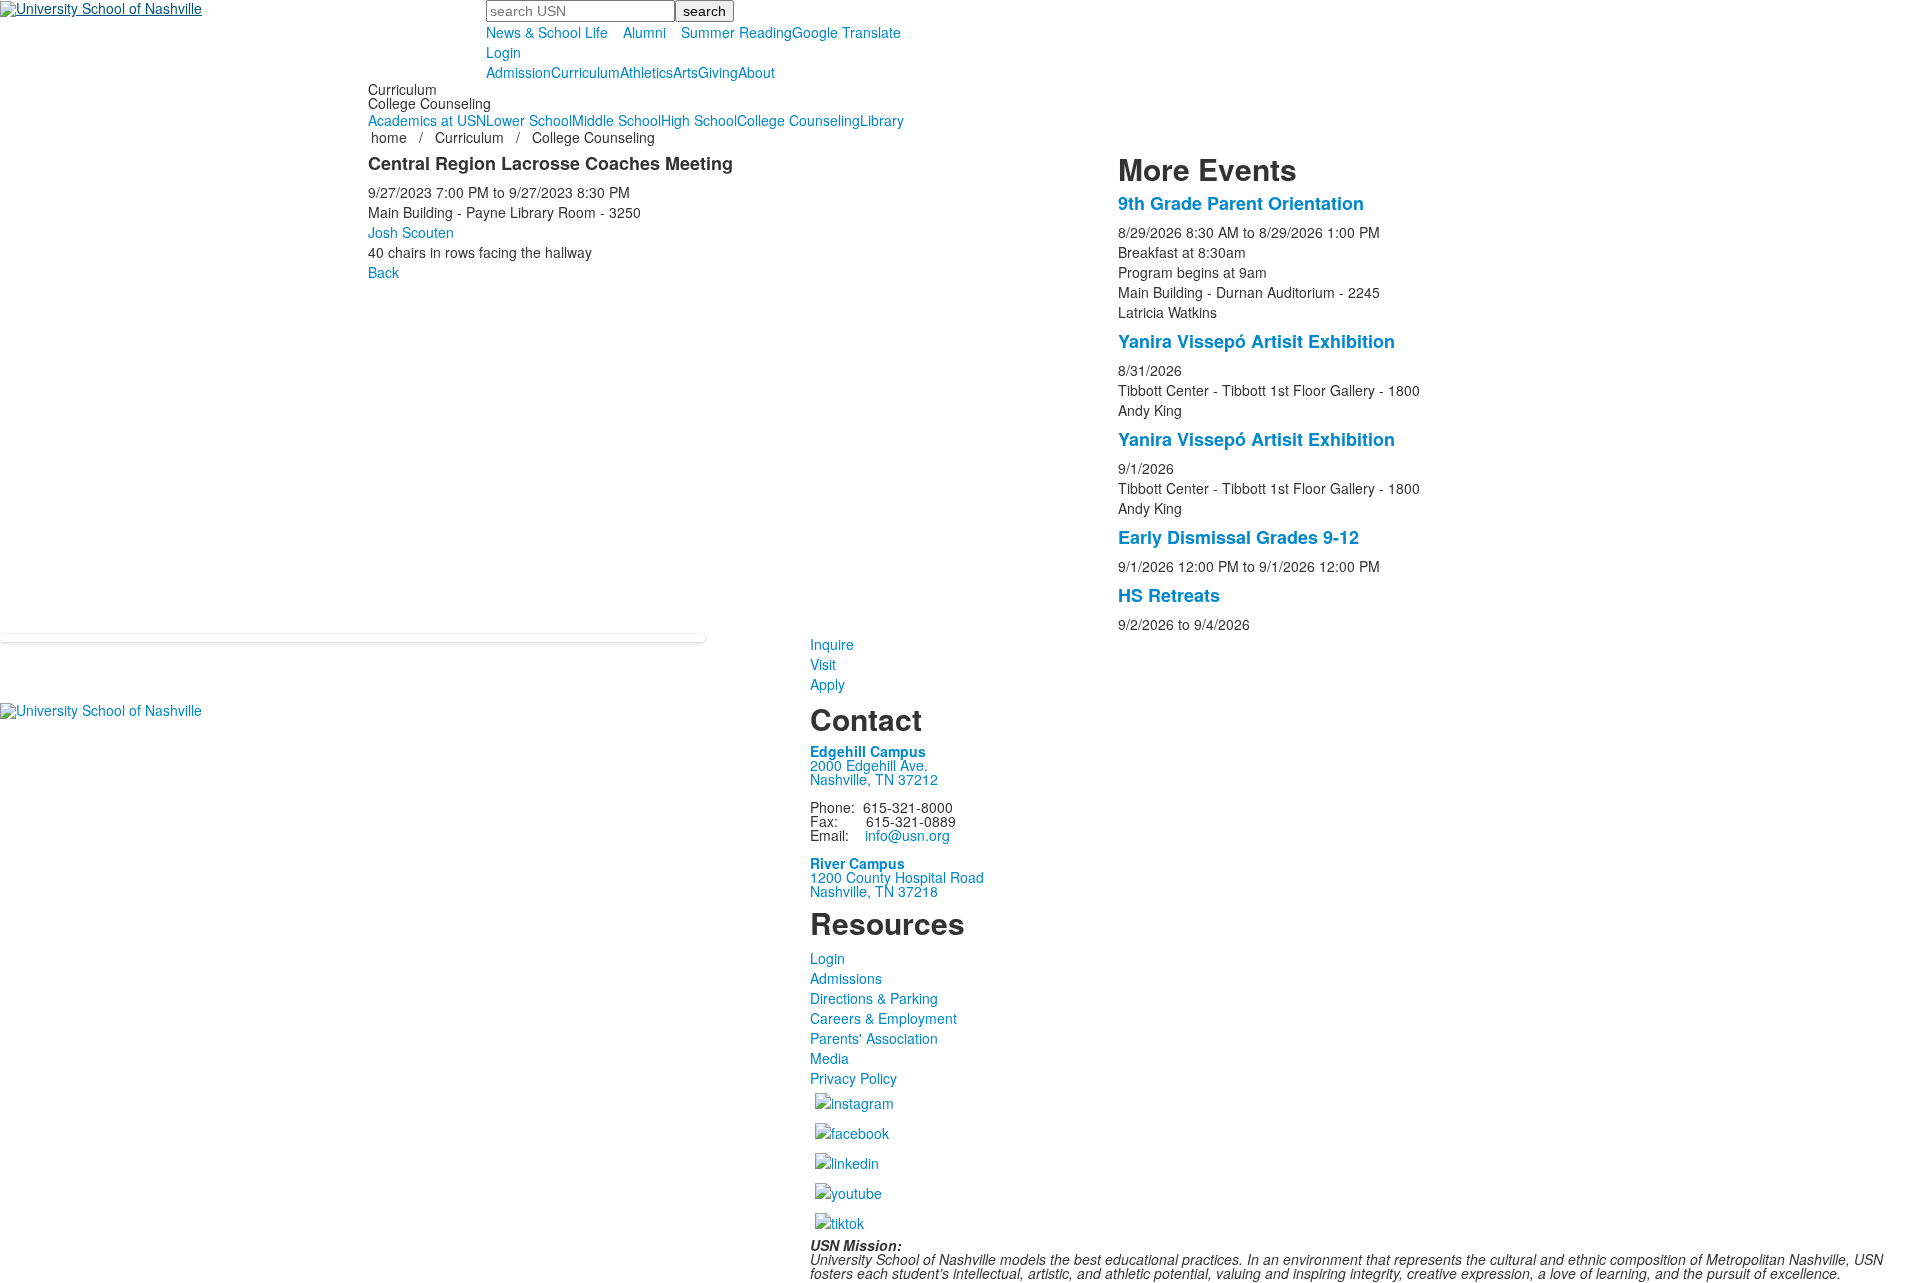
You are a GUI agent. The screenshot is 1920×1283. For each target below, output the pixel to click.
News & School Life (547, 32)
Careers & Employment (883, 1018)
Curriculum (585, 72)
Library (882, 120)
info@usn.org (907, 835)
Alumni (644, 32)
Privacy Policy (853, 1078)
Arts (685, 72)
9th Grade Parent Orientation (1241, 203)
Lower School (529, 120)
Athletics (646, 72)
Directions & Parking (874, 998)
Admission (518, 72)
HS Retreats (1169, 595)
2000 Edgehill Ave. (869, 765)
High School (699, 120)
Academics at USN (427, 120)
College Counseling (798, 120)
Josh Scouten (411, 232)
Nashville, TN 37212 (874, 779)
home (391, 137)
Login (503, 52)
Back (383, 272)
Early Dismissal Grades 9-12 (1238, 537)
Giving (718, 72)
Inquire (832, 644)
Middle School (616, 120)
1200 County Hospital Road (897, 877)
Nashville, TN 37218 (874, 891)
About (756, 72)
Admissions (846, 978)
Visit (823, 664)
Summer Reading (736, 32)
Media (829, 1058)
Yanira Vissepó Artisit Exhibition (1256, 341)
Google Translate (846, 32)
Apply (827, 684)
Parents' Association (874, 1038)
